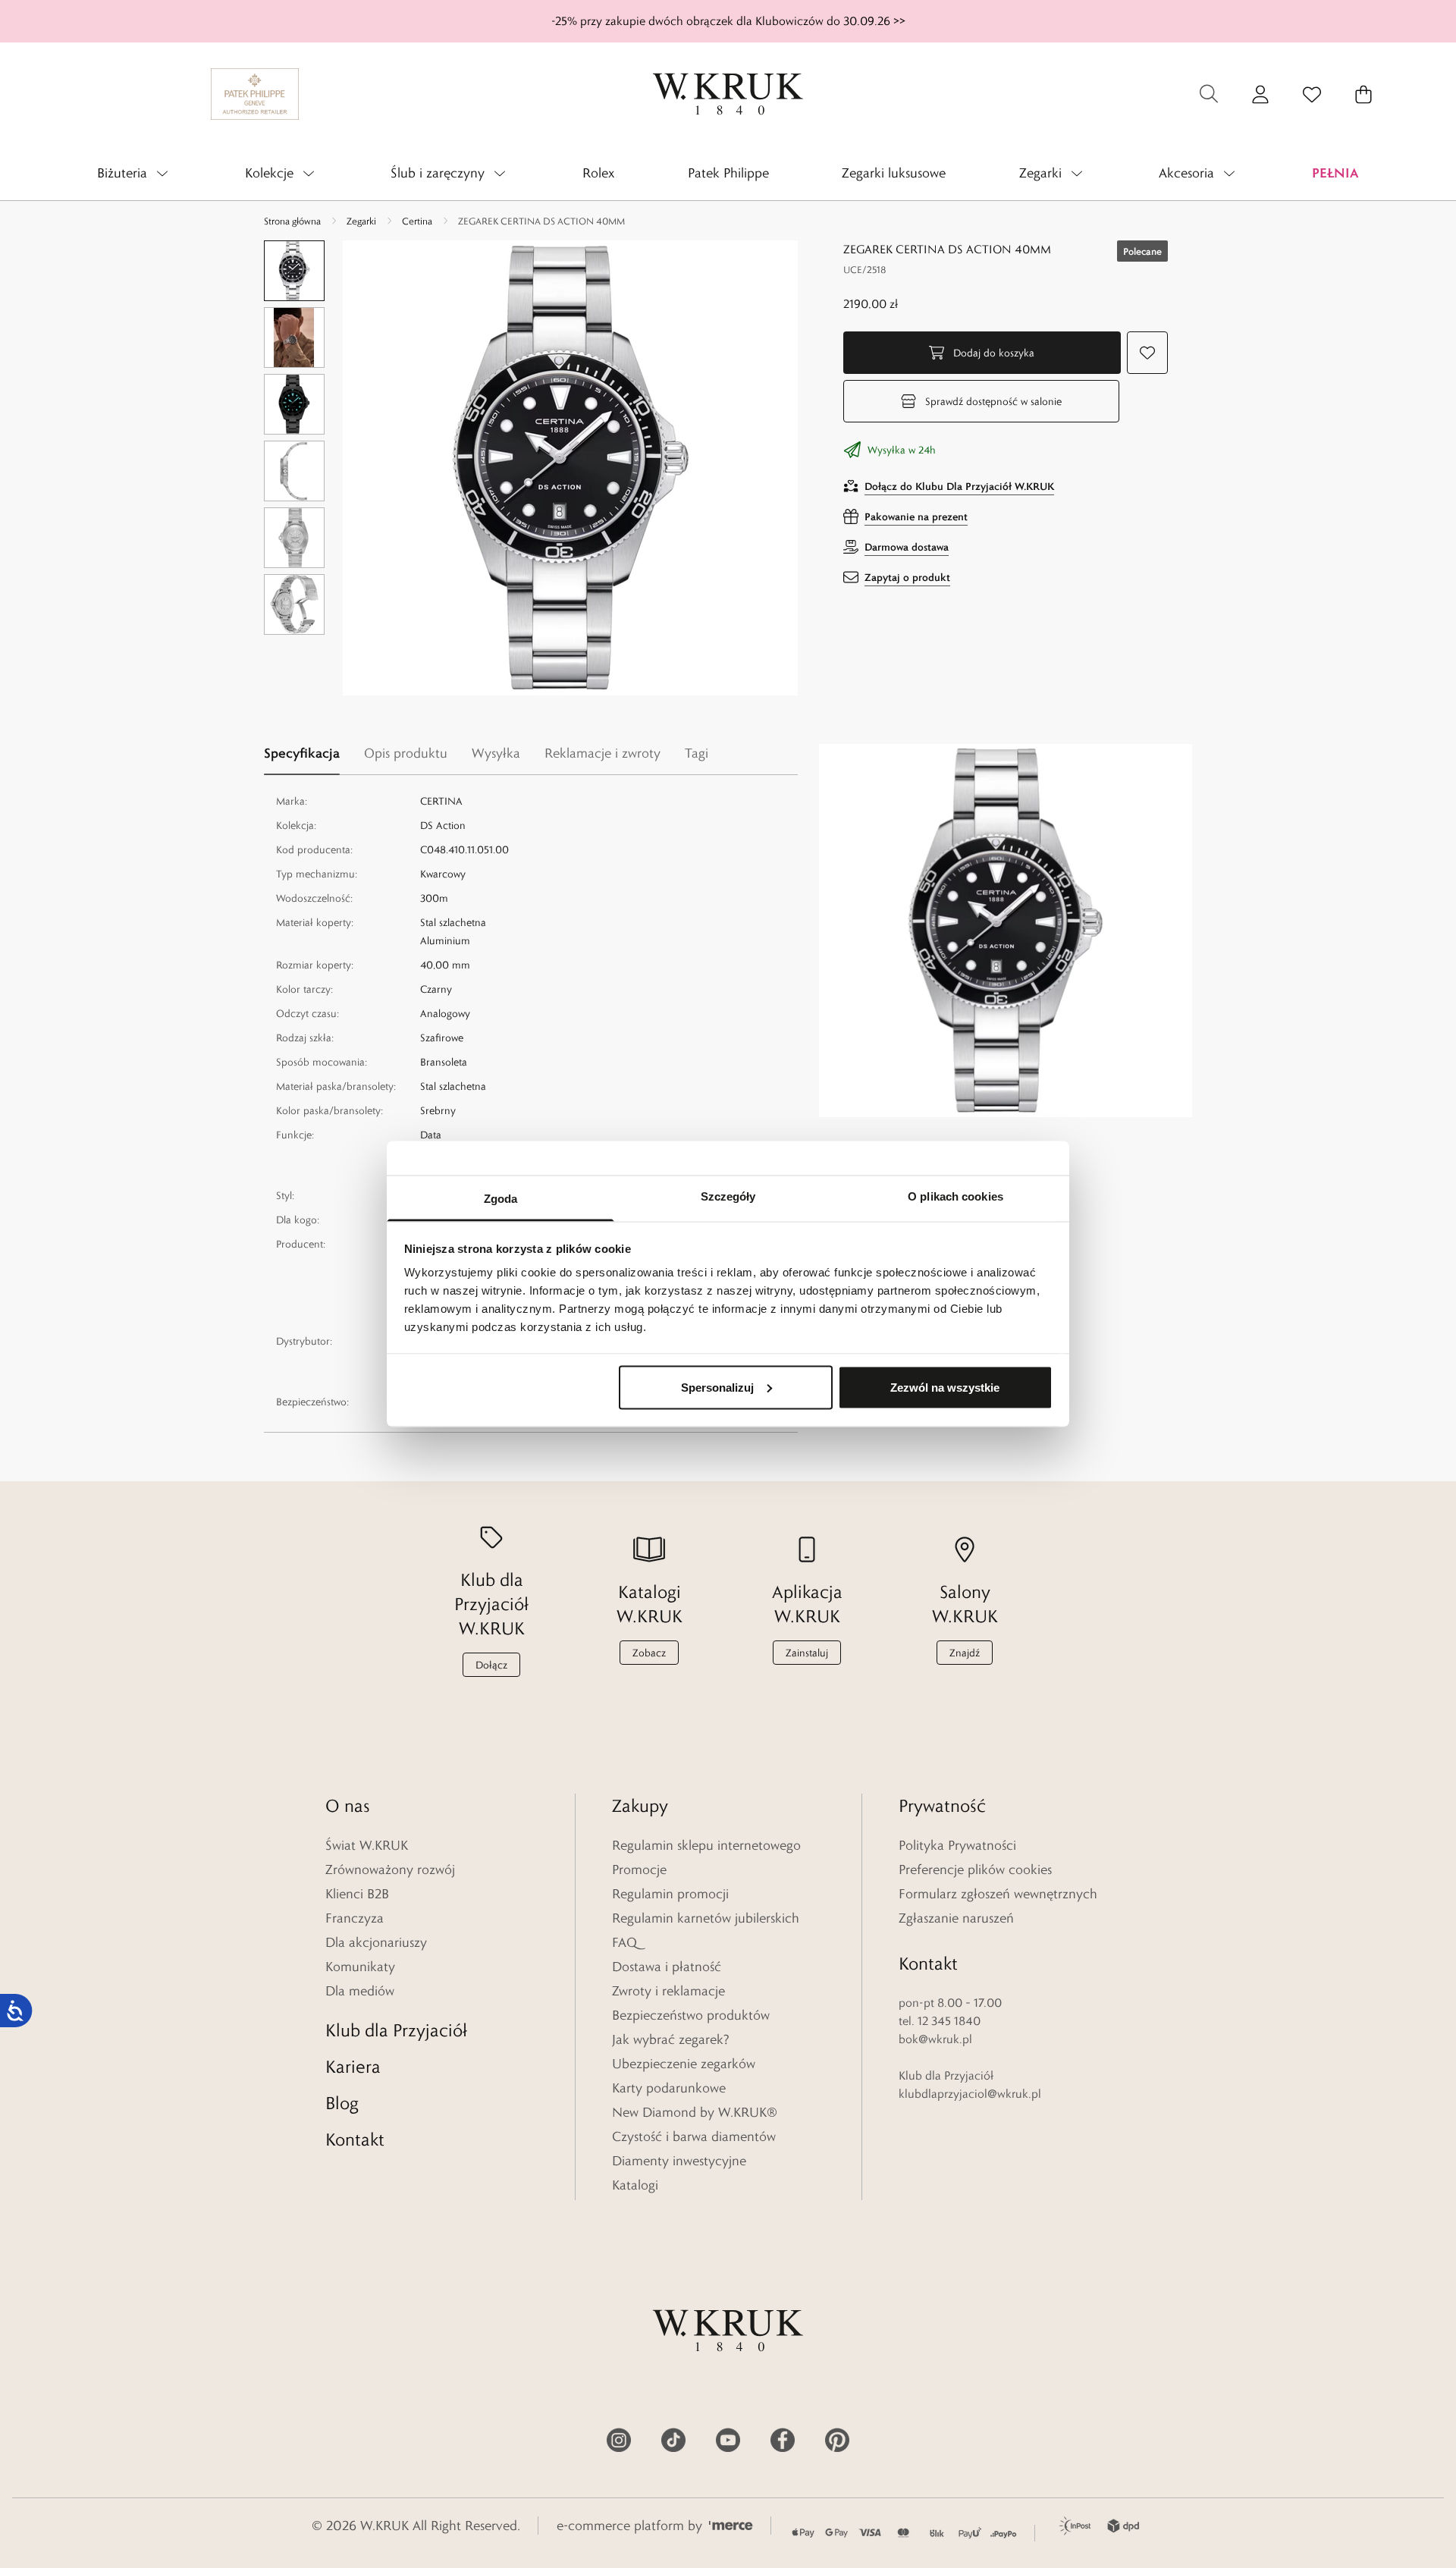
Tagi (697, 753)
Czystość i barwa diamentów (694, 2136)
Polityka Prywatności (957, 1845)
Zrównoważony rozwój (390, 1869)
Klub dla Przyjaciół (396, 2030)
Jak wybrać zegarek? (671, 2039)
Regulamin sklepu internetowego (706, 1845)
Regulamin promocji (670, 1894)
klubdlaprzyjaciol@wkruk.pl (970, 2094)
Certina (417, 221)
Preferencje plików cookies (975, 1869)
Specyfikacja (302, 753)
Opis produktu (406, 753)
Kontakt (355, 2139)
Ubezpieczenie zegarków (684, 2064)
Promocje (639, 1869)
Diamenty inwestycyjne (679, 2161)
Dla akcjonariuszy (376, 1942)
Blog (342, 2103)
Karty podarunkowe (669, 2088)
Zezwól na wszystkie (945, 1387)
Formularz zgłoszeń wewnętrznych (998, 1894)
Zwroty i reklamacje (668, 1991)
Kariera (353, 2066)
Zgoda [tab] (501, 1199)
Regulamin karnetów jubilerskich (706, 1918)
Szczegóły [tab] (728, 1196)
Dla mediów (360, 1991)
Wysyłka (496, 753)
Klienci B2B (357, 1894)
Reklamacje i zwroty (602, 753)
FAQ (624, 1942)
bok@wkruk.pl (935, 2039)
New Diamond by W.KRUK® (695, 2112)
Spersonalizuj (717, 1387)
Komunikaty (360, 1967)
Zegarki (361, 221)
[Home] (728, 94)
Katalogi (635, 2185)
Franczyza (355, 1918)
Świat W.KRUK (367, 1845)
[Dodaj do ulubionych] (1147, 353)
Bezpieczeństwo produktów (691, 2015)
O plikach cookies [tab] (955, 1196)
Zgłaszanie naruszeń (956, 1918)
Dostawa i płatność (667, 1967)
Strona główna (292, 221)
